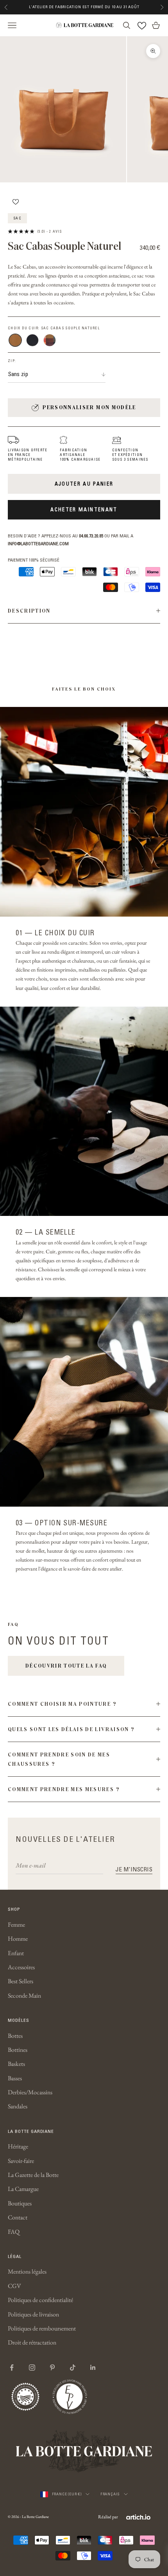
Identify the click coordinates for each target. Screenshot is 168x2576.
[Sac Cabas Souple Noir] (32, 340)
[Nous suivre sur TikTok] (73, 2368)
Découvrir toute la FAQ (66, 1666)
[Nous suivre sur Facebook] (12, 2368)
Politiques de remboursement (42, 2328)
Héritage (18, 2146)
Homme (18, 1939)
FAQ (14, 2232)
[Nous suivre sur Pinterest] (52, 2368)
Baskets (16, 2064)
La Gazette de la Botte (33, 2175)
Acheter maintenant (84, 509)
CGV (14, 2286)
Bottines (18, 2050)
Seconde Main (24, 1996)
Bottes (15, 2036)
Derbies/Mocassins (30, 2092)
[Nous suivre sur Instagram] (32, 2368)
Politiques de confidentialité (40, 2300)
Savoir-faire (21, 2161)
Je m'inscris (134, 1869)
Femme (16, 1925)
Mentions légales (27, 2271)
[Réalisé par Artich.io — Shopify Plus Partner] (138, 2517)
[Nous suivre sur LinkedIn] (93, 2368)
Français (110, 2494)
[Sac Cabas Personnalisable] (50, 340)
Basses (15, 2078)
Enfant (16, 1953)
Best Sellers (21, 1981)
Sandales (18, 2106)
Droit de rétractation (32, 2342)
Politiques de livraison (33, 2314)
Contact (18, 2217)
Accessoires (21, 1967)
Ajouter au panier (84, 484)
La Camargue (23, 2189)
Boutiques (20, 2203)
